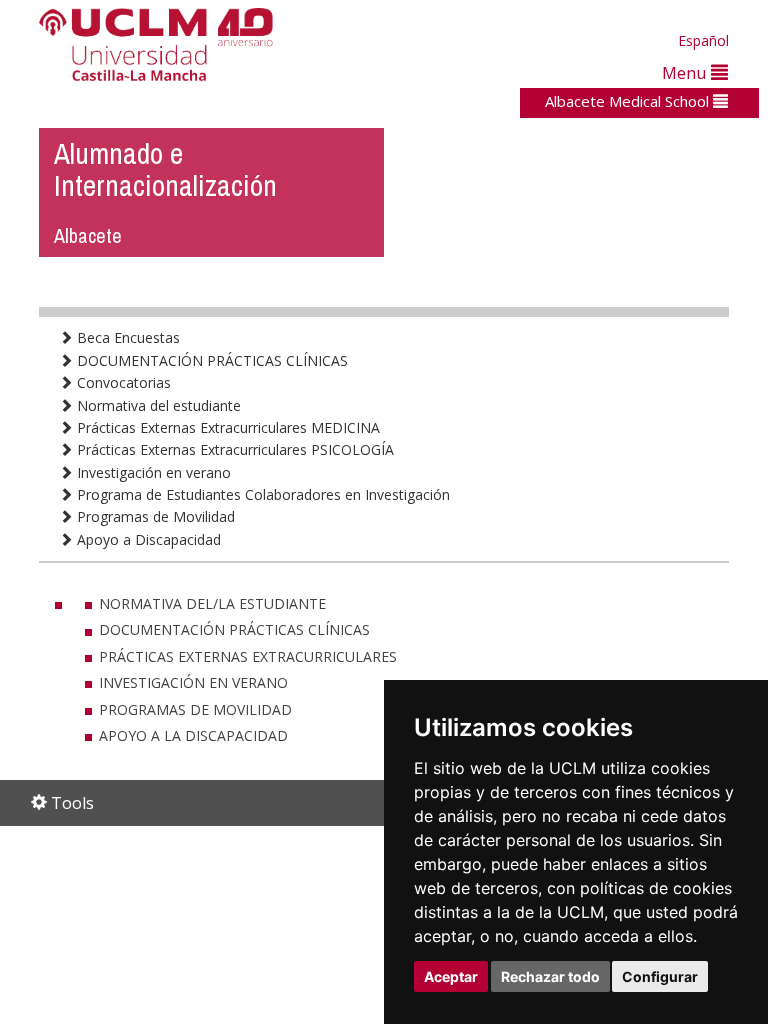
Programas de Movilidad (154, 516)
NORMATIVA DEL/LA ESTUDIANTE (212, 603)
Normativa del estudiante (157, 405)
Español (703, 40)
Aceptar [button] (451, 976)
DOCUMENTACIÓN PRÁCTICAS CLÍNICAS (210, 360)
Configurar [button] (660, 976)
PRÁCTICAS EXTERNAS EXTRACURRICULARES (248, 656)
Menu (686, 72)
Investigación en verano (152, 472)
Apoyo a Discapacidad (147, 539)
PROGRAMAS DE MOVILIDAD (195, 709)
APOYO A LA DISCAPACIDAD (193, 735)
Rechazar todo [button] (550, 976)
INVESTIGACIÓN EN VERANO (193, 682)
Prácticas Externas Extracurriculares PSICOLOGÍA (233, 449)
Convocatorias (122, 382)
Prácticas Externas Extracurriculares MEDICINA (226, 427)
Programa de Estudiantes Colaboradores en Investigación (261, 494)
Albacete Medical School (629, 101)
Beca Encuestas (126, 337)
